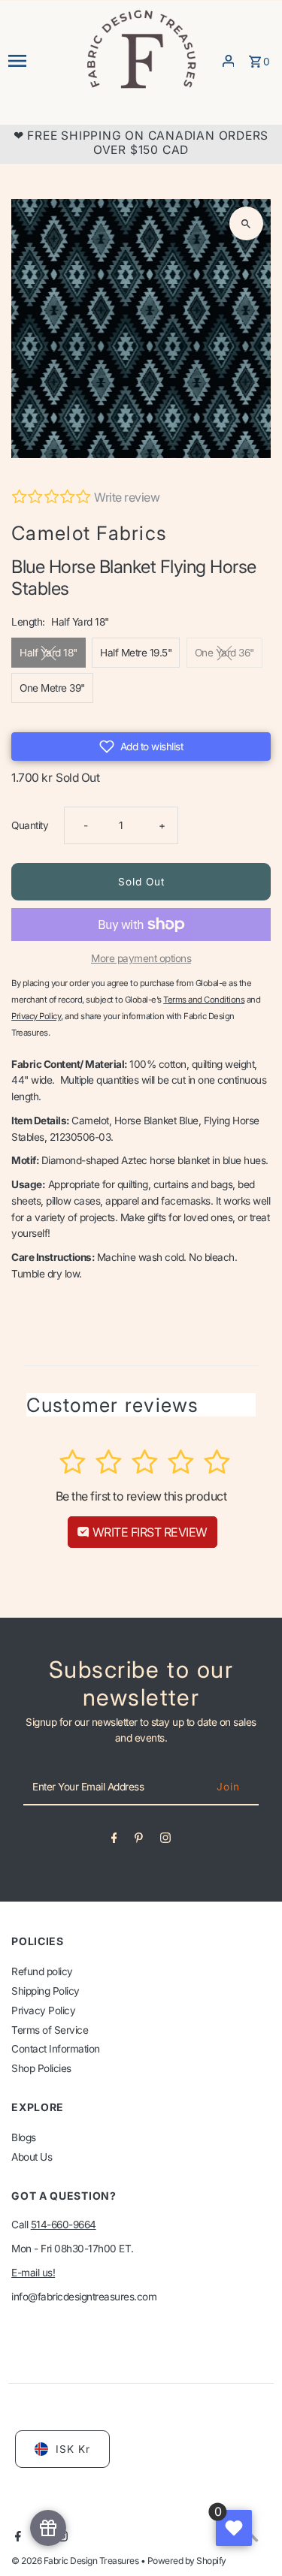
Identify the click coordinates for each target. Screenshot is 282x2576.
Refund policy (42, 1971)
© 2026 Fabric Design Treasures (76, 2561)
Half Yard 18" (49, 653)
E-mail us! (33, 2273)
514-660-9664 (64, 2225)
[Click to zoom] (246, 223)
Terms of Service (50, 2030)
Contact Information (56, 2049)
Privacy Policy (43, 2010)
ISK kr (73, 2449)
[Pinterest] (139, 1841)
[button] (141, 747)
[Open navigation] (41, 61)
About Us (32, 2157)
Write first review (149, 1532)
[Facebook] (114, 1841)
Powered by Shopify (187, 2561)
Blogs (24, 2137)
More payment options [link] (141, 958)
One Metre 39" (52, 688)
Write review (127, 497)
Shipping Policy (45, 1991)
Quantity (30, 825)
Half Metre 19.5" (136, 653)
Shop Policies (41, 2068)
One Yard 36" (224, 653)
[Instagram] (165, 1841)
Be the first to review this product (141, 1496)
